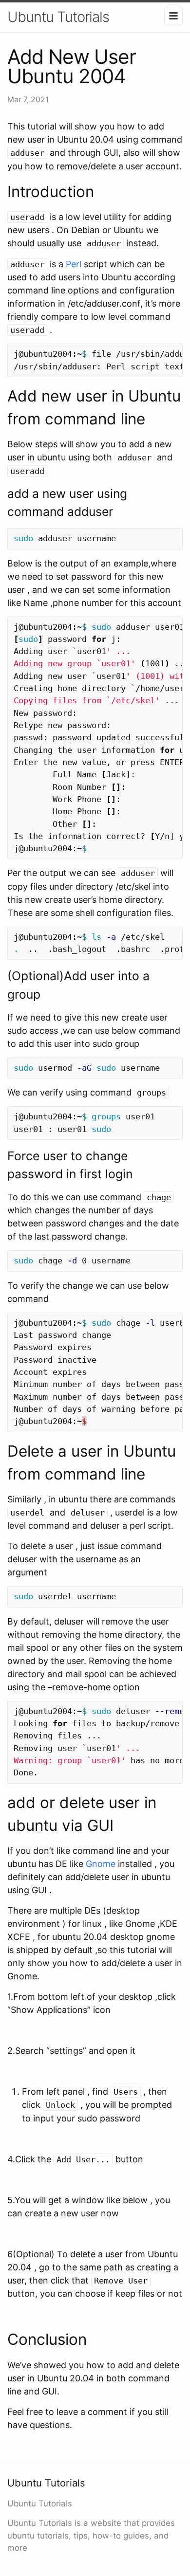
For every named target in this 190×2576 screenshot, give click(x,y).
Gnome (101, 1864)
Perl (74, 264)
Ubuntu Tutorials (58, 17)
